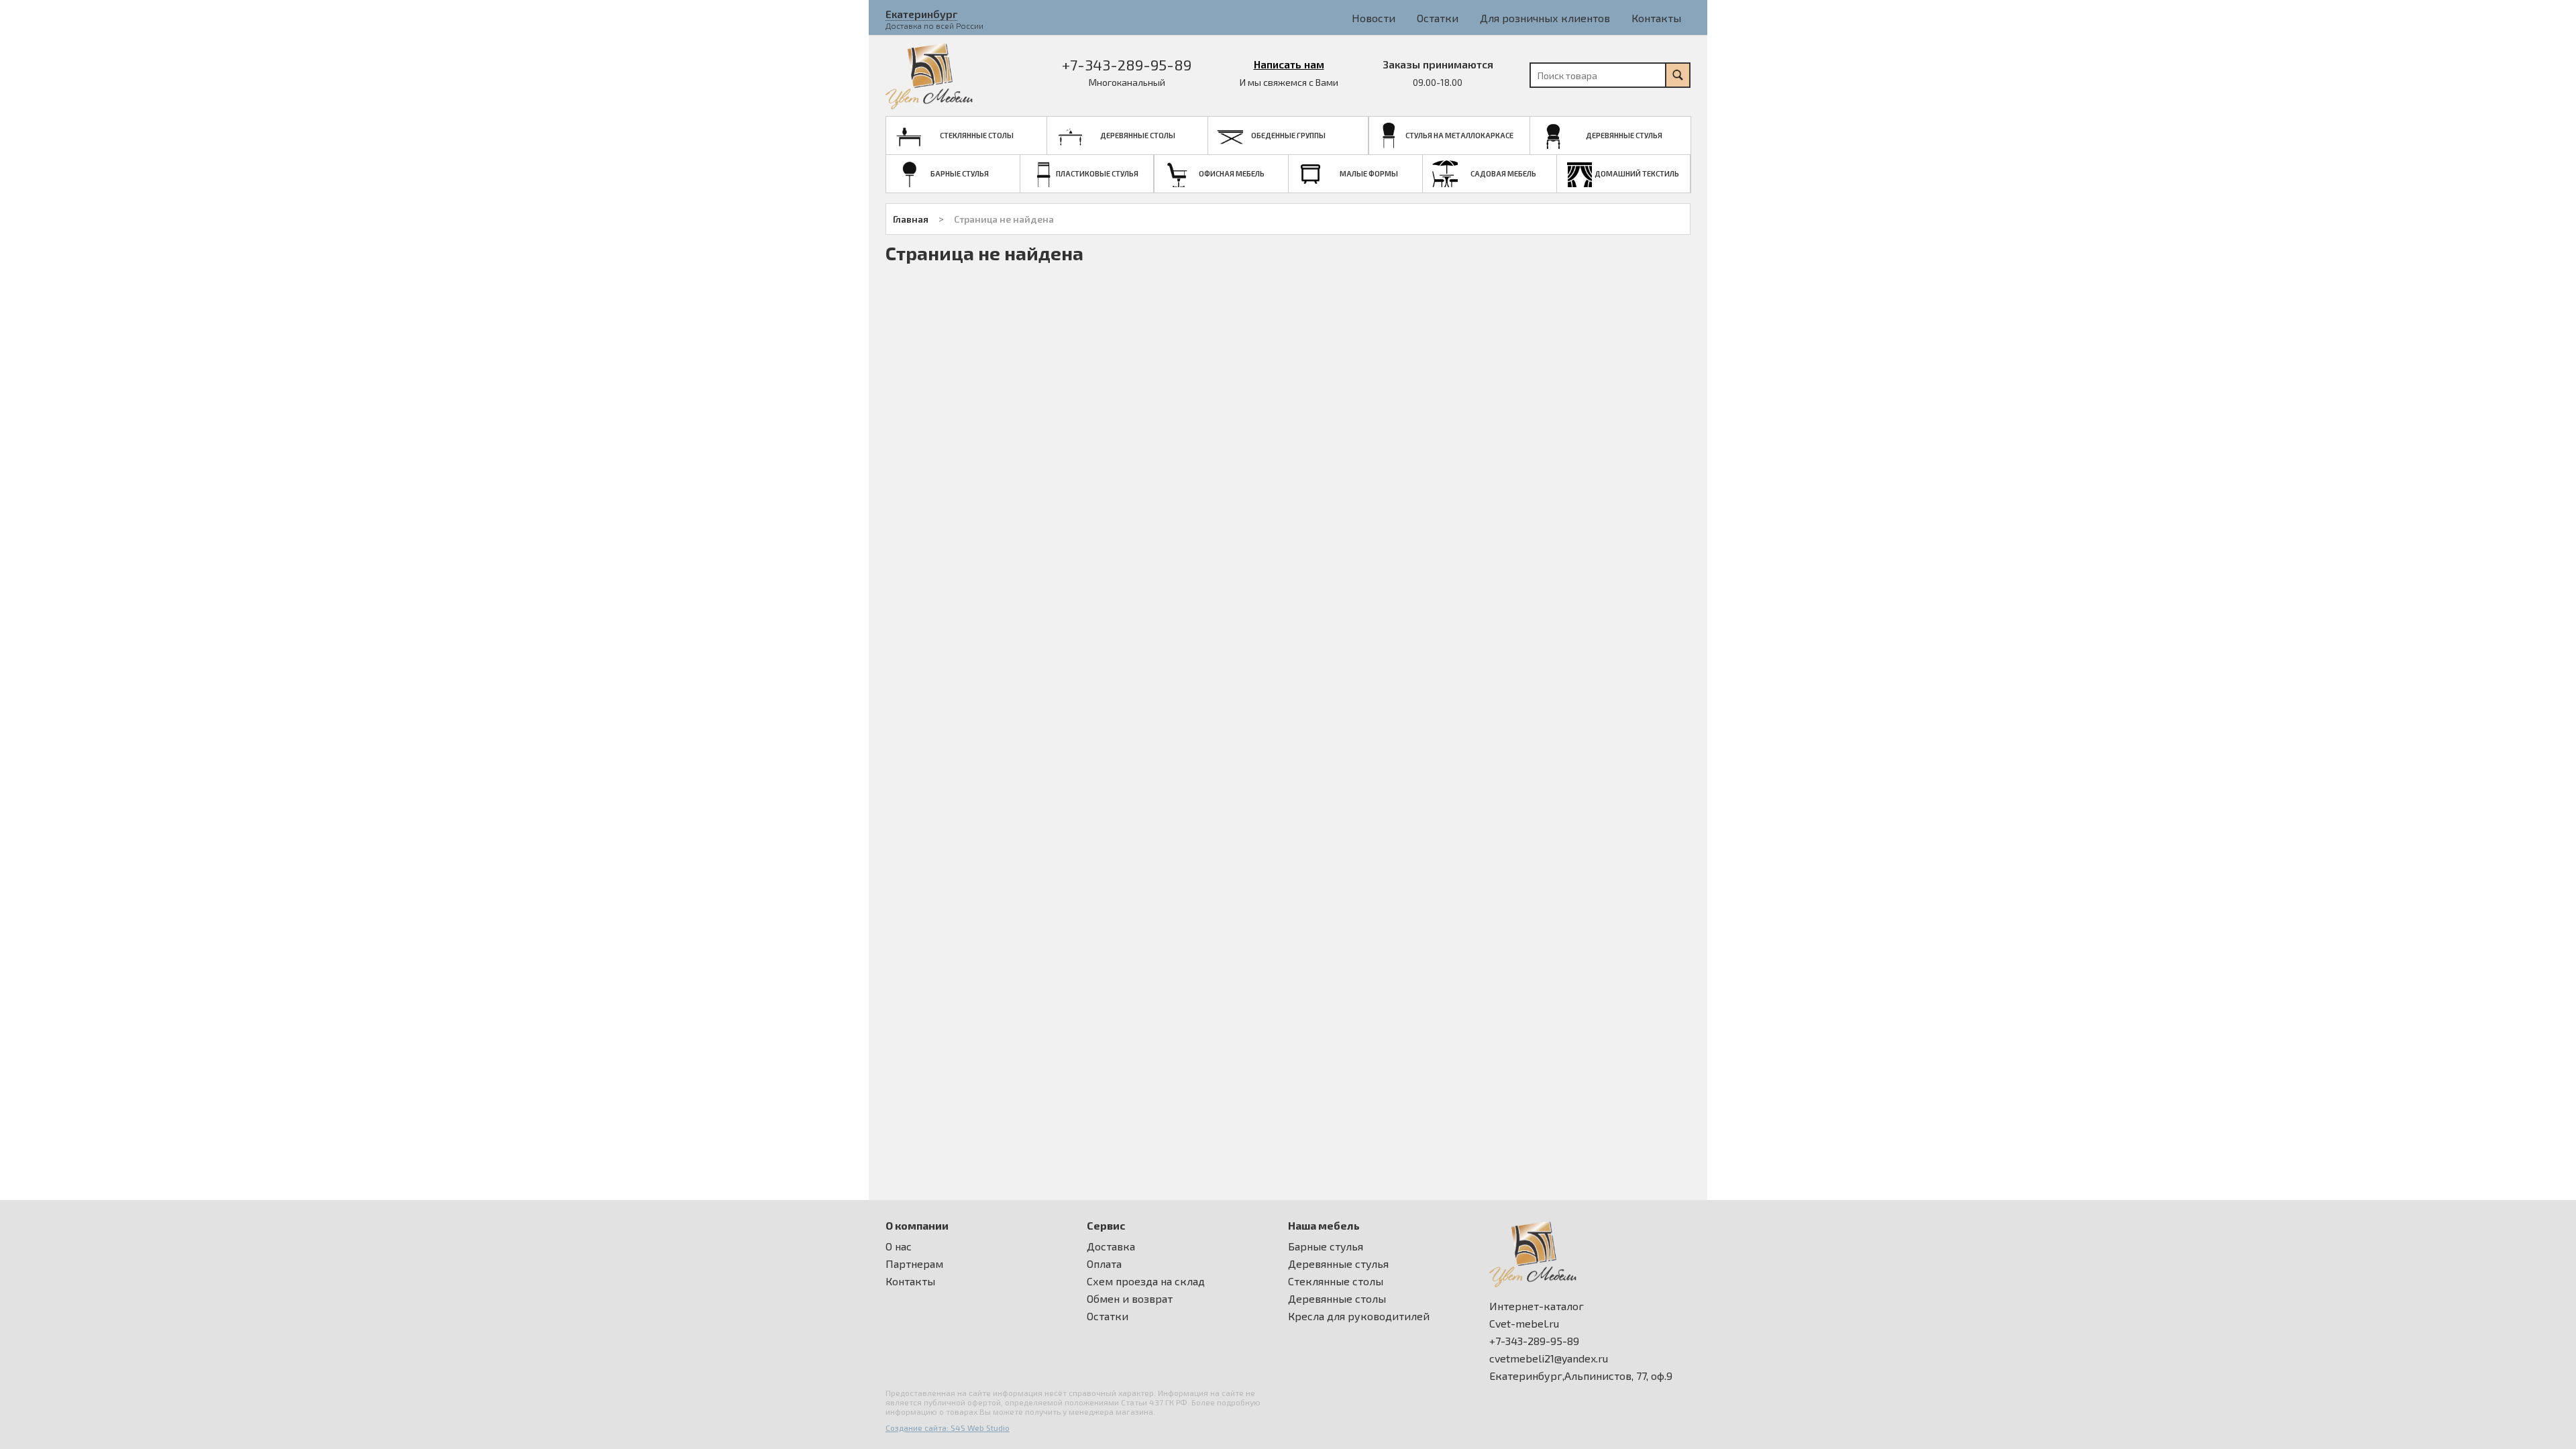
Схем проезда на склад (1146, 1281)
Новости (1374, 18)
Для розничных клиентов (1545, 18)
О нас (899, 1246)
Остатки (1438, 18)
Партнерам (914, 1264)
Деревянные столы (1337, 1299)
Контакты (1656, 18)
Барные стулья (1326, 1246)
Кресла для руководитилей (1359, 1316)
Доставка (1111, 1246)
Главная (911, 219)
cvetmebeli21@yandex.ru (1549, 1358)
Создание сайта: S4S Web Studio (948, 1428)
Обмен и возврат (1130, 1299)
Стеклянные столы (1336, 1281)
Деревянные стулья (1338, 1264)
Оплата (1104, 1264)
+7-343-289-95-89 (1127, 64)
